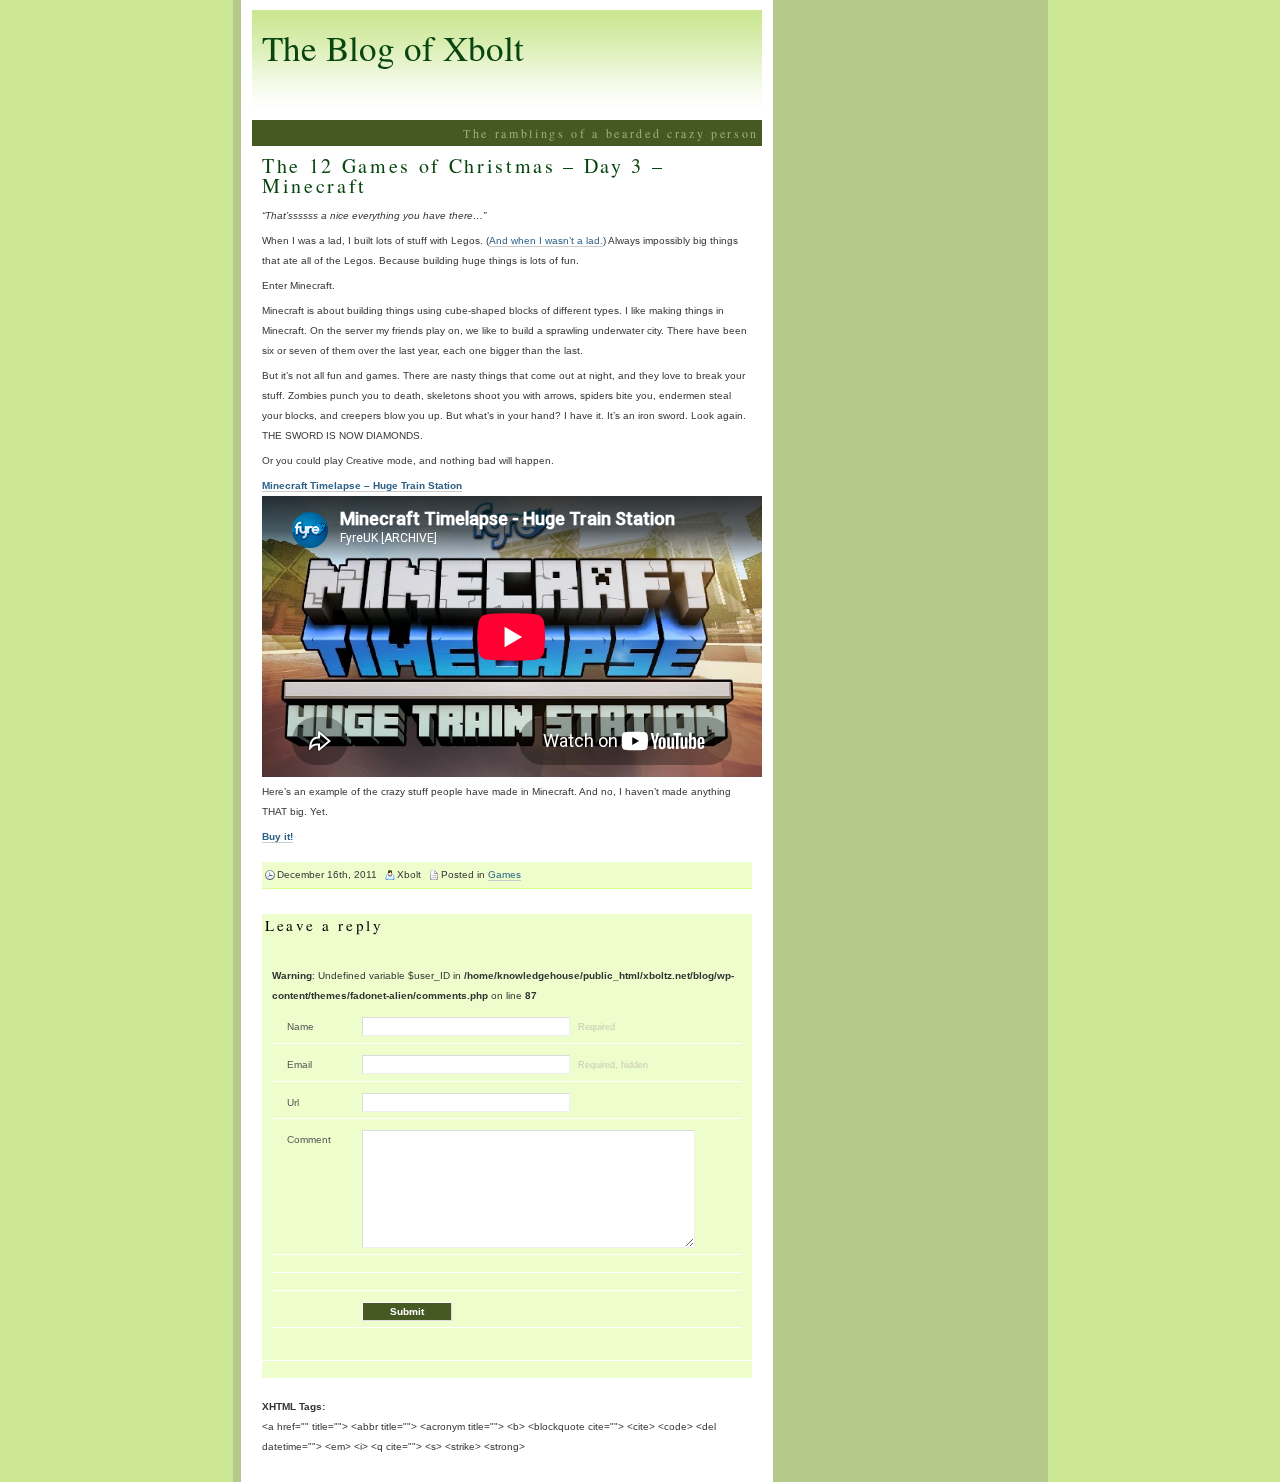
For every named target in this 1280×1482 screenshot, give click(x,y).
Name (300, 1026)
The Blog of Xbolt (393, 47)
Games (504, 874)
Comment (309, 1139)
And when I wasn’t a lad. (546, 240)
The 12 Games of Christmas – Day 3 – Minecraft (463, 175)
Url (293, 1102)
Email (299, 1064)
